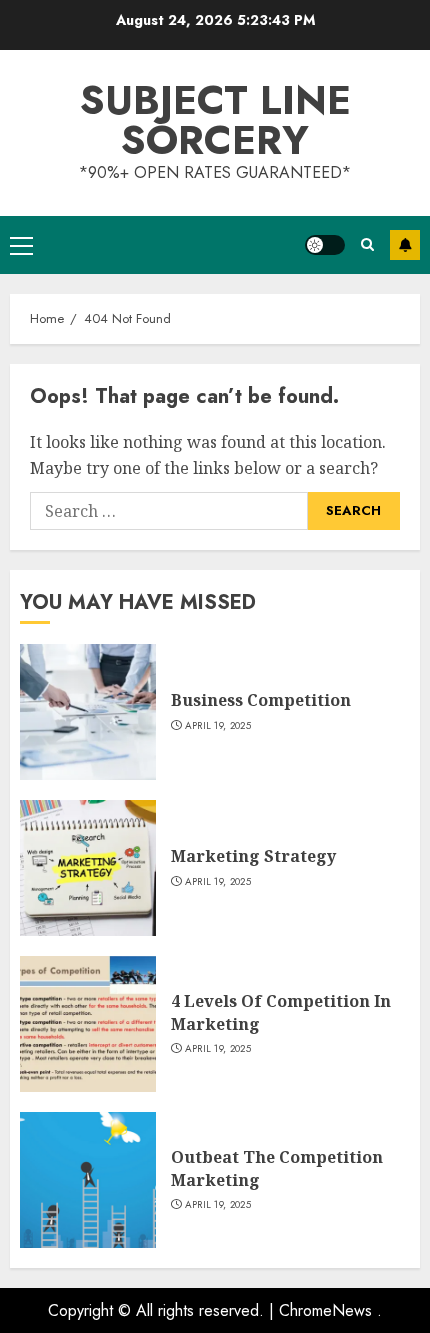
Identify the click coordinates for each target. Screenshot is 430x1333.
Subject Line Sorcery (215, 120)
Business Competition (261, 700)
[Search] (367, 244)
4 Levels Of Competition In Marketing (281, 1012)
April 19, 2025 (218, 726)
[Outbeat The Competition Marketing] (88, 1180)
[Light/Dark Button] (325, 245)
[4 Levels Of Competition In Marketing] (88, 1024)
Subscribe (405, 245)
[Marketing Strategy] (88, 868)
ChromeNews (325, 1310)
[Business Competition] (88, 712)
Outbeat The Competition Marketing (277, 1168)
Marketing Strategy (253, 856)
